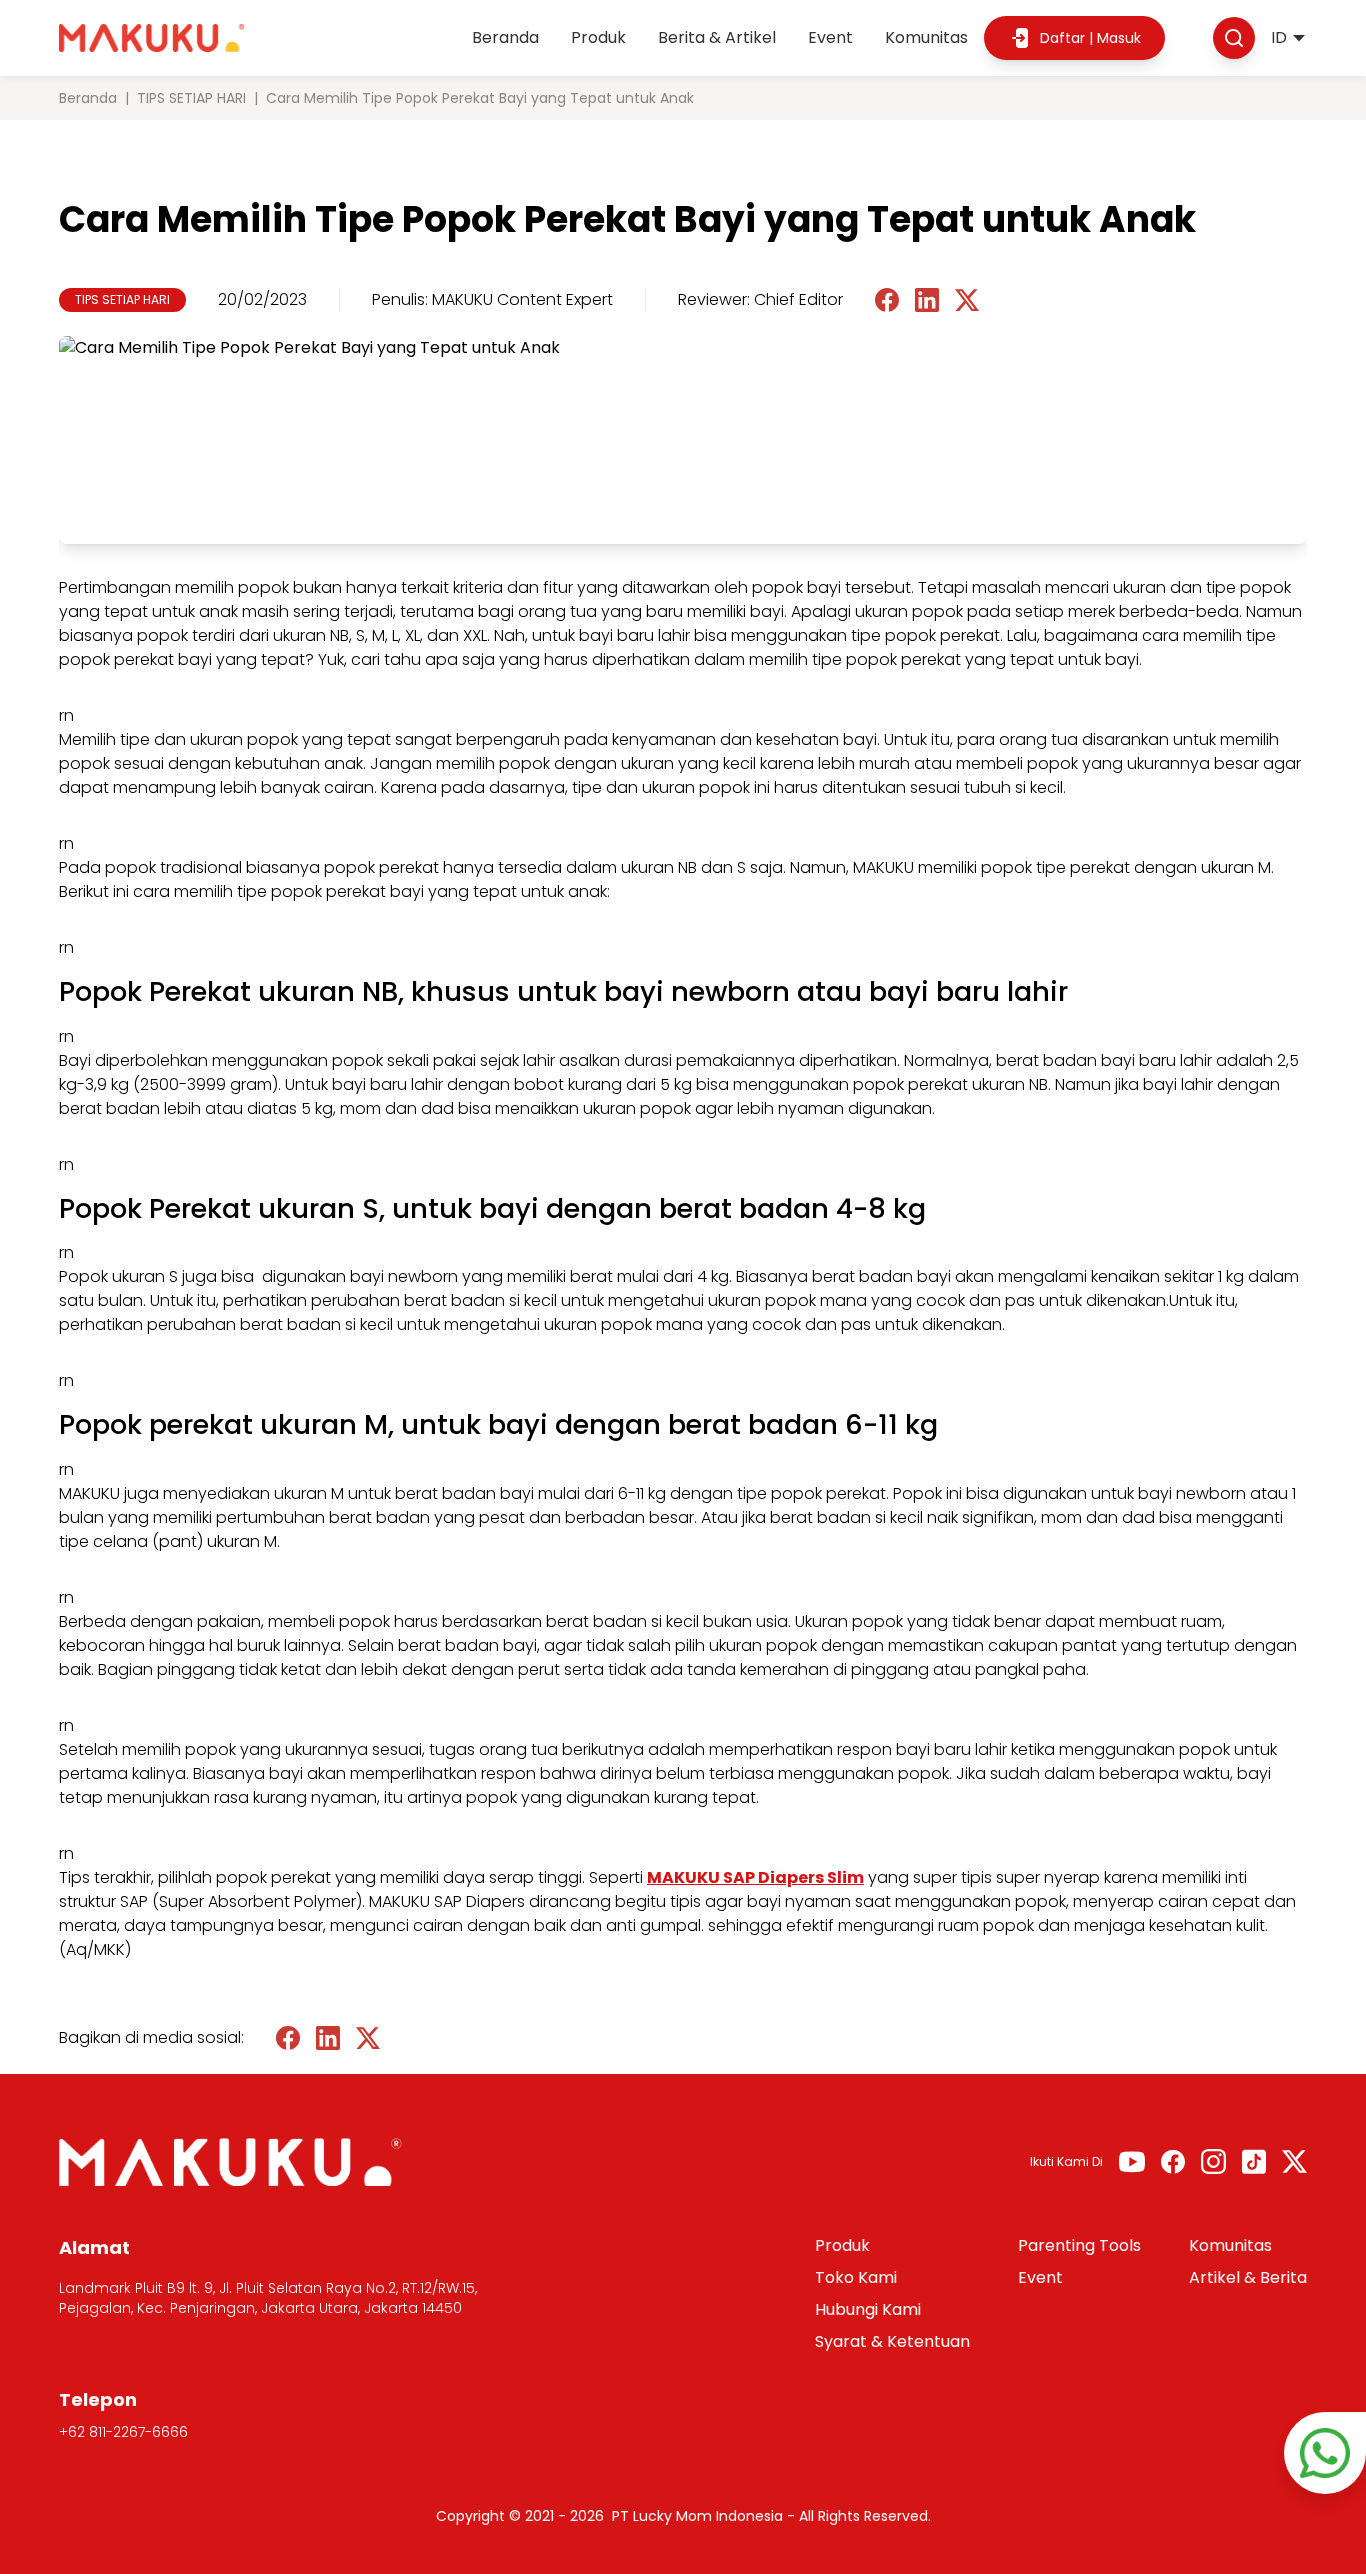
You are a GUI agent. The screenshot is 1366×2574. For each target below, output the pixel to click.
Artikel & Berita (1248, 2277)
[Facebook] (1173, 2161)
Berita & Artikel (717, 37)
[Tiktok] (1254, 2161)
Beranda (505, 37)
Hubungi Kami (868, 2309)
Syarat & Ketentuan (892, 2341)
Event (830, 37)
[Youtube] (1132, 2162)
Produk (598, 37)
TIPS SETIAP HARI (191, 98)
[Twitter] (1294, 2161)
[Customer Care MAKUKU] (1325, 2453)
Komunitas (926, 37)
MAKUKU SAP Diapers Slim (755, 1877)
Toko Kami (856, 2277)
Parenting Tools (1079, 2245)
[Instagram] (1213, 2161)
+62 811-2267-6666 (123, 2432)
